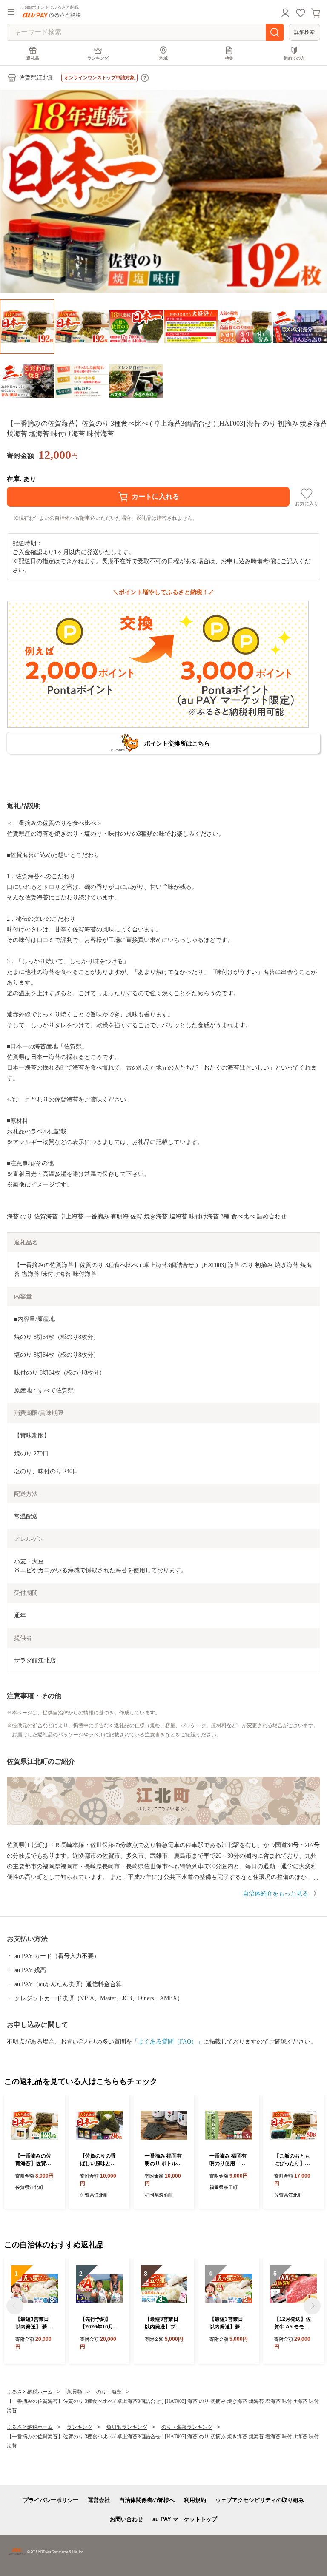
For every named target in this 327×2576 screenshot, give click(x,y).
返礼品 (33, 58)
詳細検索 (304, 32)
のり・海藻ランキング (187, 2427)
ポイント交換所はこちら (177, 743)
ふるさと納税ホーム (30, 2392)
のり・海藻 (109, 2392)
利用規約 (195, 2500)
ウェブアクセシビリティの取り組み (260, 2500)
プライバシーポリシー (51, 2500)
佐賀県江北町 (37, 78)
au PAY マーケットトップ (185, 2519)
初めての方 (294, 58)
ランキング (98, 58)
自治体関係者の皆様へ (147, 2500)
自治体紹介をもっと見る (275, 1894)
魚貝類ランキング (127, 2427)
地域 (163, 58)
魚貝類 (75, 2392)
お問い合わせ (126, 2519)
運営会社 (99, 2500)
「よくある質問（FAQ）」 (168, 2042)
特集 (229, 58)
